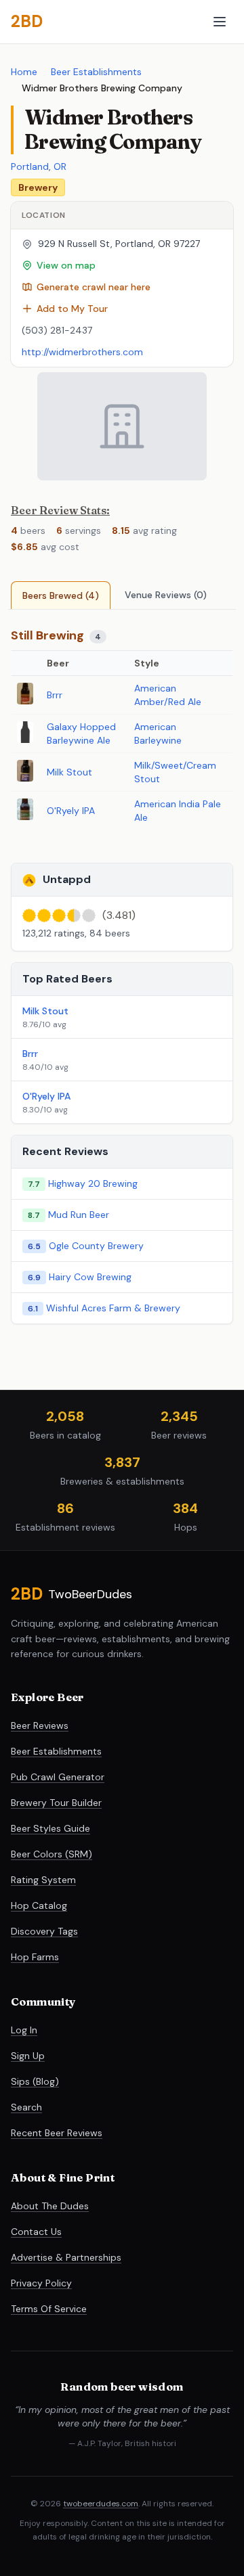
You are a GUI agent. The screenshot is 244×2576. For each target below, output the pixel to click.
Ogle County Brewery (96, 1246)
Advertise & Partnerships (66, 2257)
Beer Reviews (40, 1725)
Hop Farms (35, 1957)
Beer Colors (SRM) (52, 1854)
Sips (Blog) (35, 2081)
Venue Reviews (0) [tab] (166, 595)
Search (26, 2107)
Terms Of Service (49, 2309)
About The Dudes (50, 2206)
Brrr (55, 695)
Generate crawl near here (94, 287)
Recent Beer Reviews (57, 2133)
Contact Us (36, 2232)
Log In (24, 2030)
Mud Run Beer (79, 1215)
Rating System (43, 1880)
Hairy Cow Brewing (90, 1277)
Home (24, 72)
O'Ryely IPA (71, 811)
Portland (30, 166)
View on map (66, 265)
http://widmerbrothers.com (82, 352)
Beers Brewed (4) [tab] (61, 595)
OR (60, 166)
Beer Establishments (96, 72)
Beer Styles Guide (50, 1828)
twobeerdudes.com (101, 2504)
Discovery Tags (44, 1931)
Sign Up (28, 2056)
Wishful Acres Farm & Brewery (113, 1308)
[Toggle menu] (220, 22)
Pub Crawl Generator (58, 1777)
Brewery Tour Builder (56, 1803)
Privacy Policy (41, 2283)
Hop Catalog (39, 1905)
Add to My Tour (72, 309)
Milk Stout (69, 772)
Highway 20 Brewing (93, 1183)
